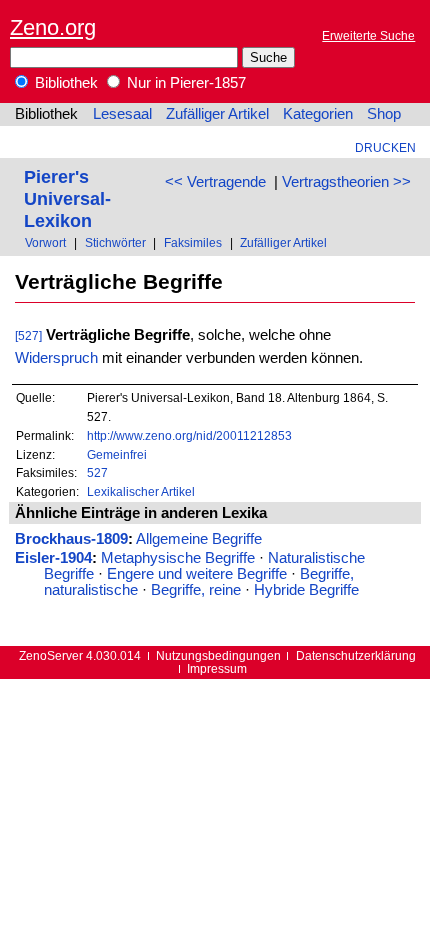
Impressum (217, 668)
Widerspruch (56, 358)
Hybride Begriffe (306, 590)
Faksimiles (193, 242)
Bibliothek (64, 83)
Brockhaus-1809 (71, 539)
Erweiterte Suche (368, 35)
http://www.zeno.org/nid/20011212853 (189, 435)
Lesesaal (122, 114)
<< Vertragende (215, 182)
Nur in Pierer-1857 (184, 83)
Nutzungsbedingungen (218, 655)
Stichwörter (115, 242)
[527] (28, 335)
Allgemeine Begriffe (199, 539)
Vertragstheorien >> (346, 182)
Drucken (385, 147)
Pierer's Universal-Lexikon (67, 198)
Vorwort (45, 242)
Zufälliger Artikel (217, 114)
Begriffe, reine (196, 590)
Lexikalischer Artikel (141, 491)
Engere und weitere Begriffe (197, 574)
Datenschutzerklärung (356, 655)
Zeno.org (53, 27)
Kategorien (318, 114)
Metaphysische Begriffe (178, 558)
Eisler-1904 (53, 558)
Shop (384, 114)
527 (97, 472)
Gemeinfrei (117, 454)
